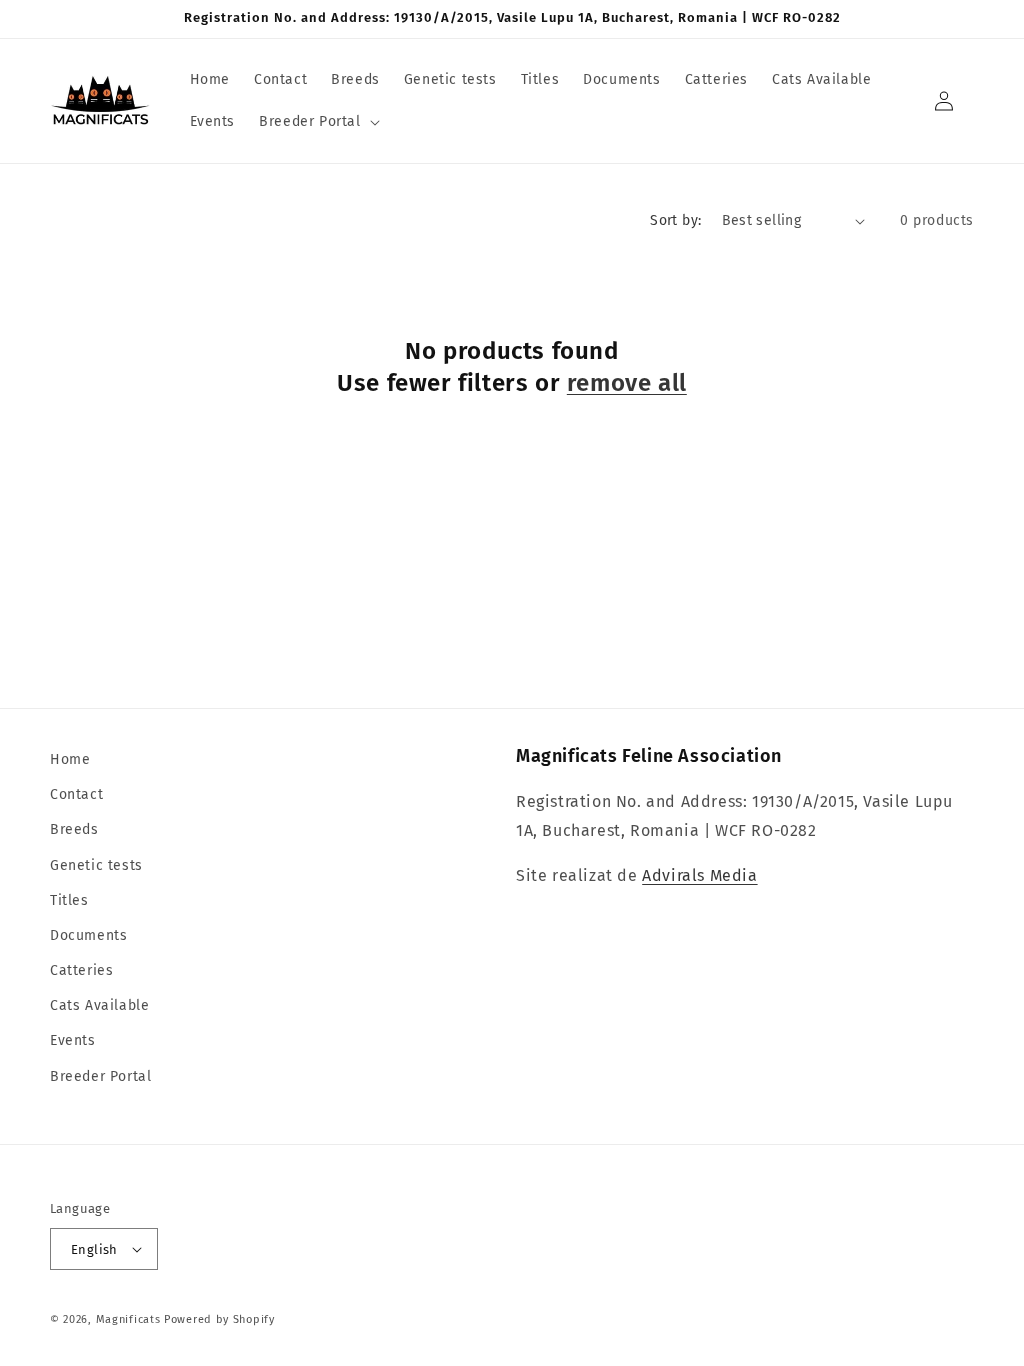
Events (73, 1040)
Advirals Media (699, 875)
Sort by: (675, 220)
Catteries (81, 970)
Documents (88, 935)
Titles (69, 900)
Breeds (74, 829)
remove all (627, 383)
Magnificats (128, 1319)
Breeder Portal (100, 1076)
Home (70, 759)
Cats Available (99, 1005)
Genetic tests (96, 865)
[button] (317, 122)
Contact (76, 794)
